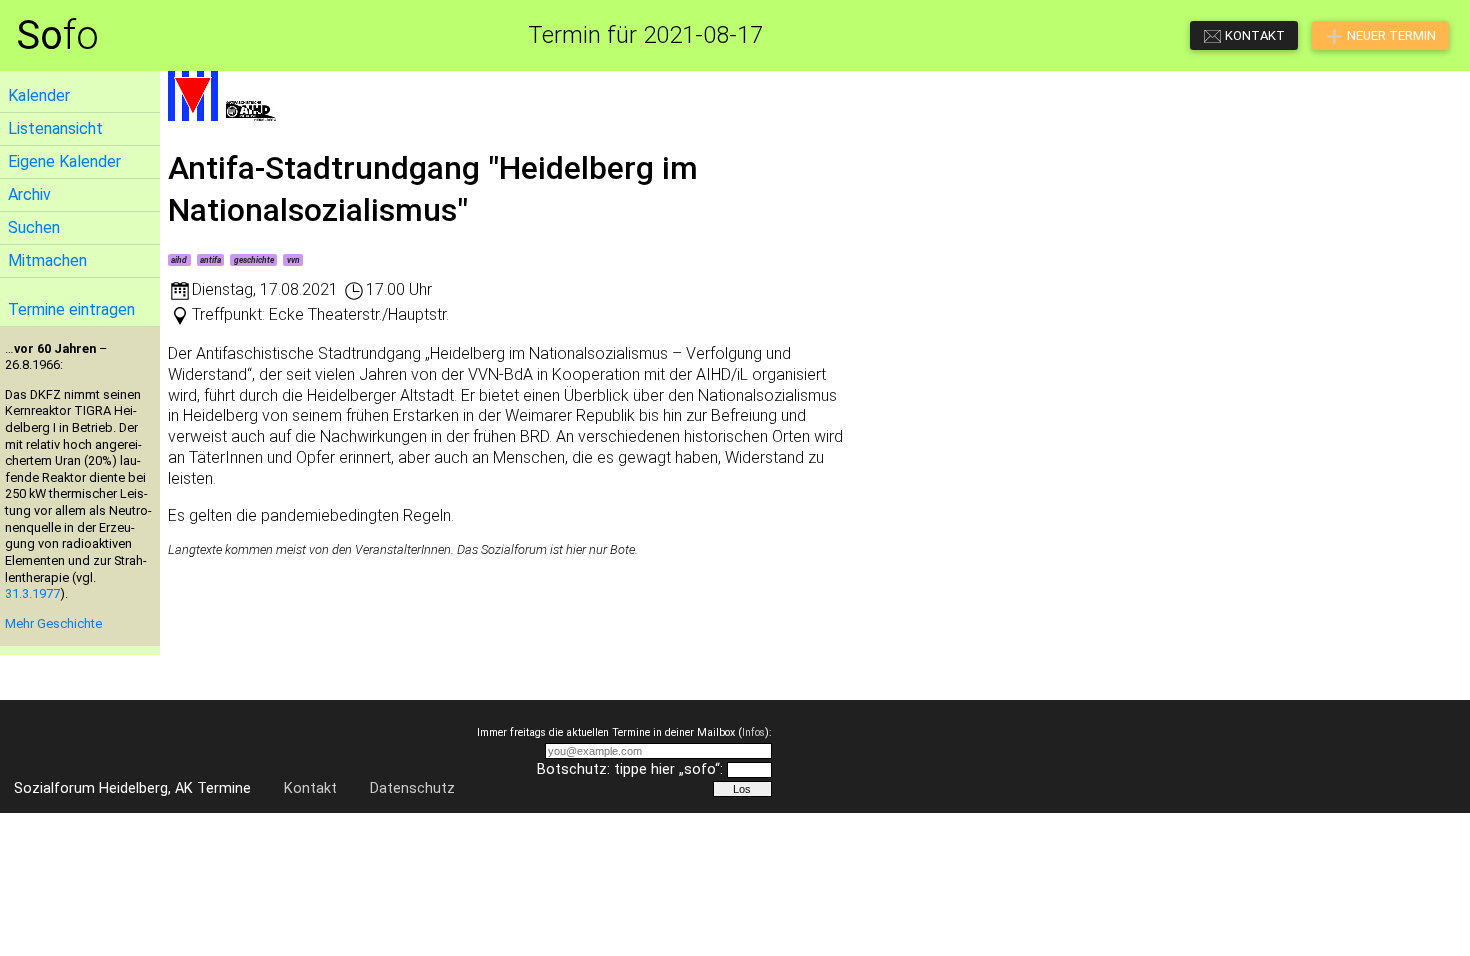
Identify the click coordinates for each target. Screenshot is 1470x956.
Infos (753, 732)
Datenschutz (412, 788)
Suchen (34, 227)
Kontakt (310, 788)
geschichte (254, 260)
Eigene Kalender (64, 161)
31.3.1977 (32, 593)
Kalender (39, 95)
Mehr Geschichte (53, 623)
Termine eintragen (71, 309)
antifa (210, 260)
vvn (293, 260)
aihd (179, 260)
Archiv (29, 194)
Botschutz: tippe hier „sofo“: (630, 769)
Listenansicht (55, 128)
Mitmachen (47, 260)
